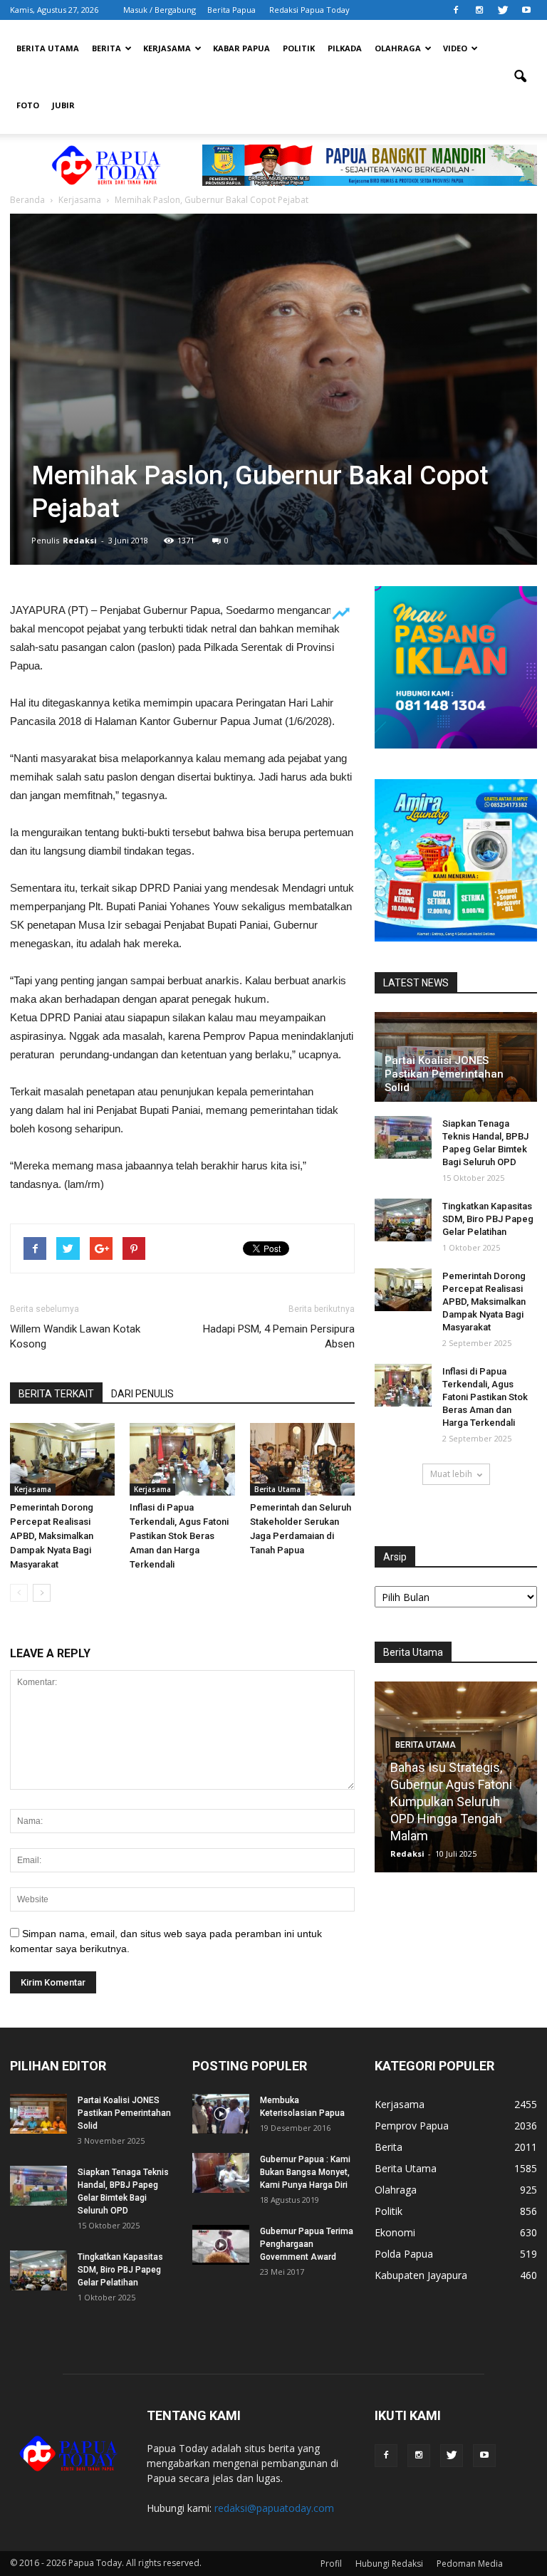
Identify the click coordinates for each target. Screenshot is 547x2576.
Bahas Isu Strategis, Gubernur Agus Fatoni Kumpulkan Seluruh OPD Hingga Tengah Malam (451, 1801)
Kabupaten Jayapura (421, 2275)
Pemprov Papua (412, 2126)
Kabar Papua (241, 48)
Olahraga (398, 48)
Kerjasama (167, 48)
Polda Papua (404, 2254)
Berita (106, 48)
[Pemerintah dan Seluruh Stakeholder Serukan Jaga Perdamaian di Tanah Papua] (302, 1459)
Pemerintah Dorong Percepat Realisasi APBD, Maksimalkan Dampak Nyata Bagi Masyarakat (52, 1536)
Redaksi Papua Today (309, 10)
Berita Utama (48, 48)
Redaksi (80, 540)
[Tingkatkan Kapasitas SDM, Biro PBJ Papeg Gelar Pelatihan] (403, 1220)
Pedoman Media (470, 2564)
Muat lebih (451, 1474)
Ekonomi (395, 2232)
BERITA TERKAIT (56, 1394)
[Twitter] (503, 10)
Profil (331, 2564)
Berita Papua (231, 10)
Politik (299, 48)
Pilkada (345, 48)
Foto (28, 105)
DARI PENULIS (142, 1394)
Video (455, 48)
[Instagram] (479, 10)
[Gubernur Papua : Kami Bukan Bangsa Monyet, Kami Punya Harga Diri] (221, 2173)
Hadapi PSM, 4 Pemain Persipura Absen (279, 1336)
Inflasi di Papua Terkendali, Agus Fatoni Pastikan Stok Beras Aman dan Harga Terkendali (179, 1536)
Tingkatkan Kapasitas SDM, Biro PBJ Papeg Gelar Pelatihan (488, 1219)
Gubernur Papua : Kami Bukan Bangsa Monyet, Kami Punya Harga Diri (305, 2172)
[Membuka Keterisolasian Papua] (221, 2114)
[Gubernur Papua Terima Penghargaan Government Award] (221, 2245)
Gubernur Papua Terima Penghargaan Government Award (307, 2244)
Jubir (63, 105)
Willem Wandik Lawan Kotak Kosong (75, 1336)
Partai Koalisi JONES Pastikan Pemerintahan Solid (444, 1074)
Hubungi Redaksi (389, 2564)
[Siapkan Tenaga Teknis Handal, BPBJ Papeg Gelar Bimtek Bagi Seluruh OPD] (403, 1137)
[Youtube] (526, 10)
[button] (520, 77)
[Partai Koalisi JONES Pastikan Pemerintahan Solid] (38, 2114)
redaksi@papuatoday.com (274, 2508)
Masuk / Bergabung (160, 10)
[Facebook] (456, 10)
